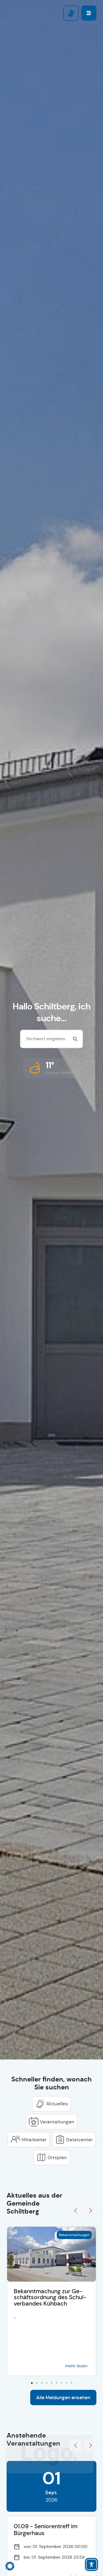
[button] (52, 1068)
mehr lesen (76, 2366)
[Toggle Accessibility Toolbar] (91, 2564)
